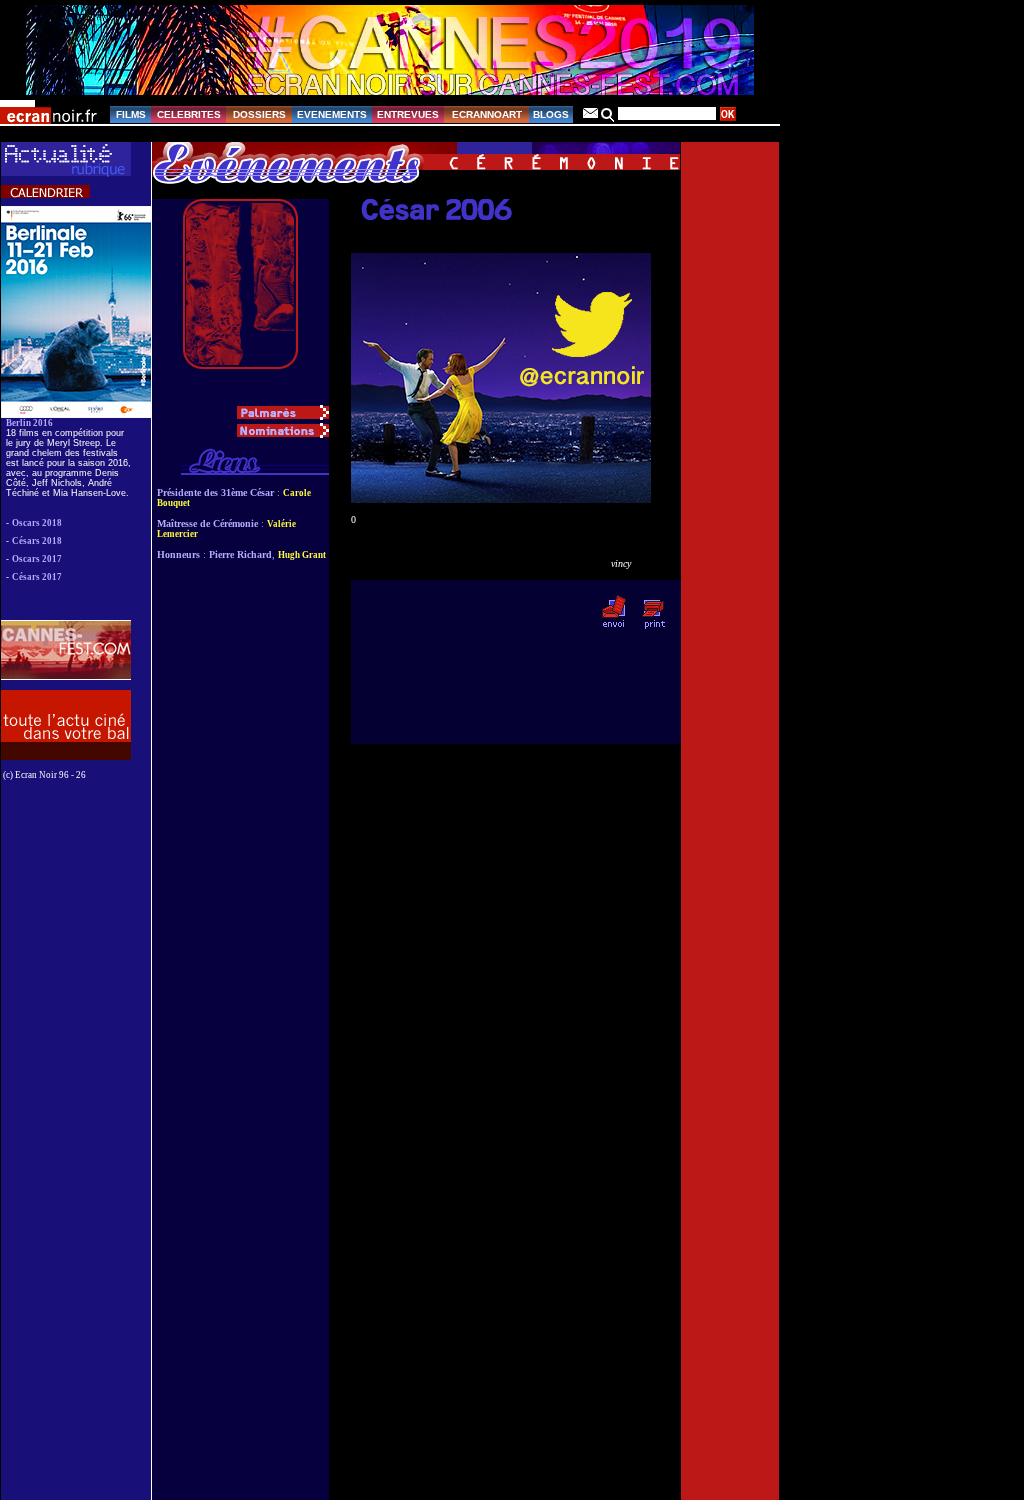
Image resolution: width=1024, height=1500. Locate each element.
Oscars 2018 (37, 523)
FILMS (131, 114)
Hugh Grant (302, 555)
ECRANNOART (487, 114)
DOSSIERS (259, 114)
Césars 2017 (37, 577)
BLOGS (551, 114)
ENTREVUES (408, 114)
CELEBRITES (189, 114)
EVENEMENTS (332, 114)
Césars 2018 (37, 541)
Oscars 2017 (37, 559)
